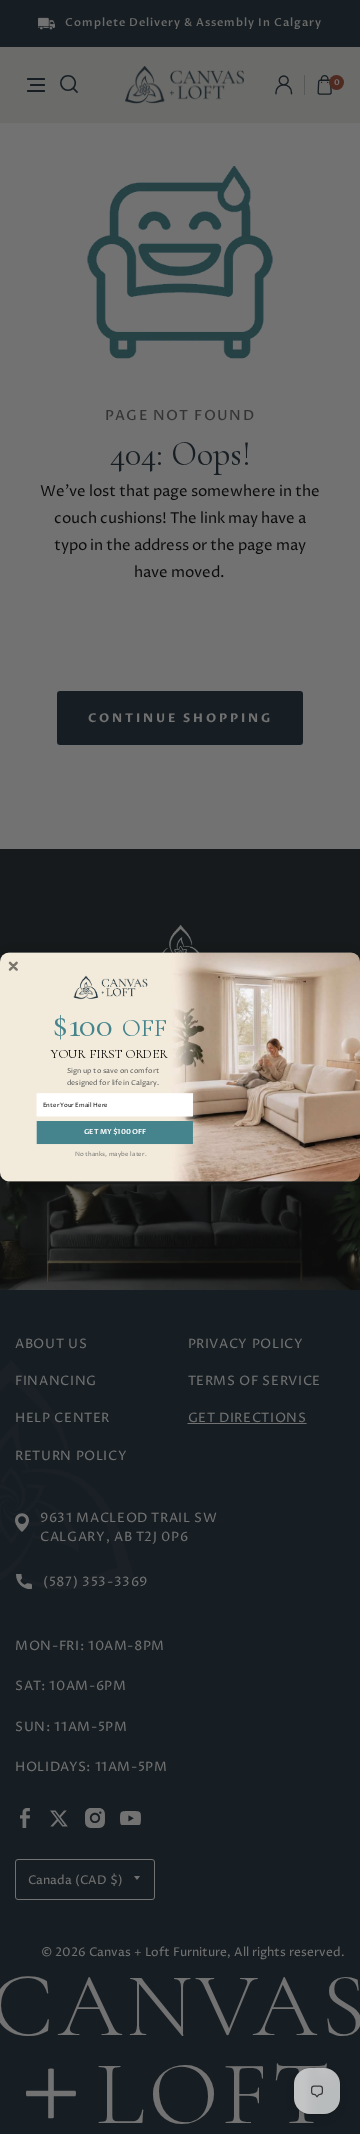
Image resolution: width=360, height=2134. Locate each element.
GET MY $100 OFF (115, 1131)
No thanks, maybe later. (111, 1154)
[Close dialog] (13, 966)
